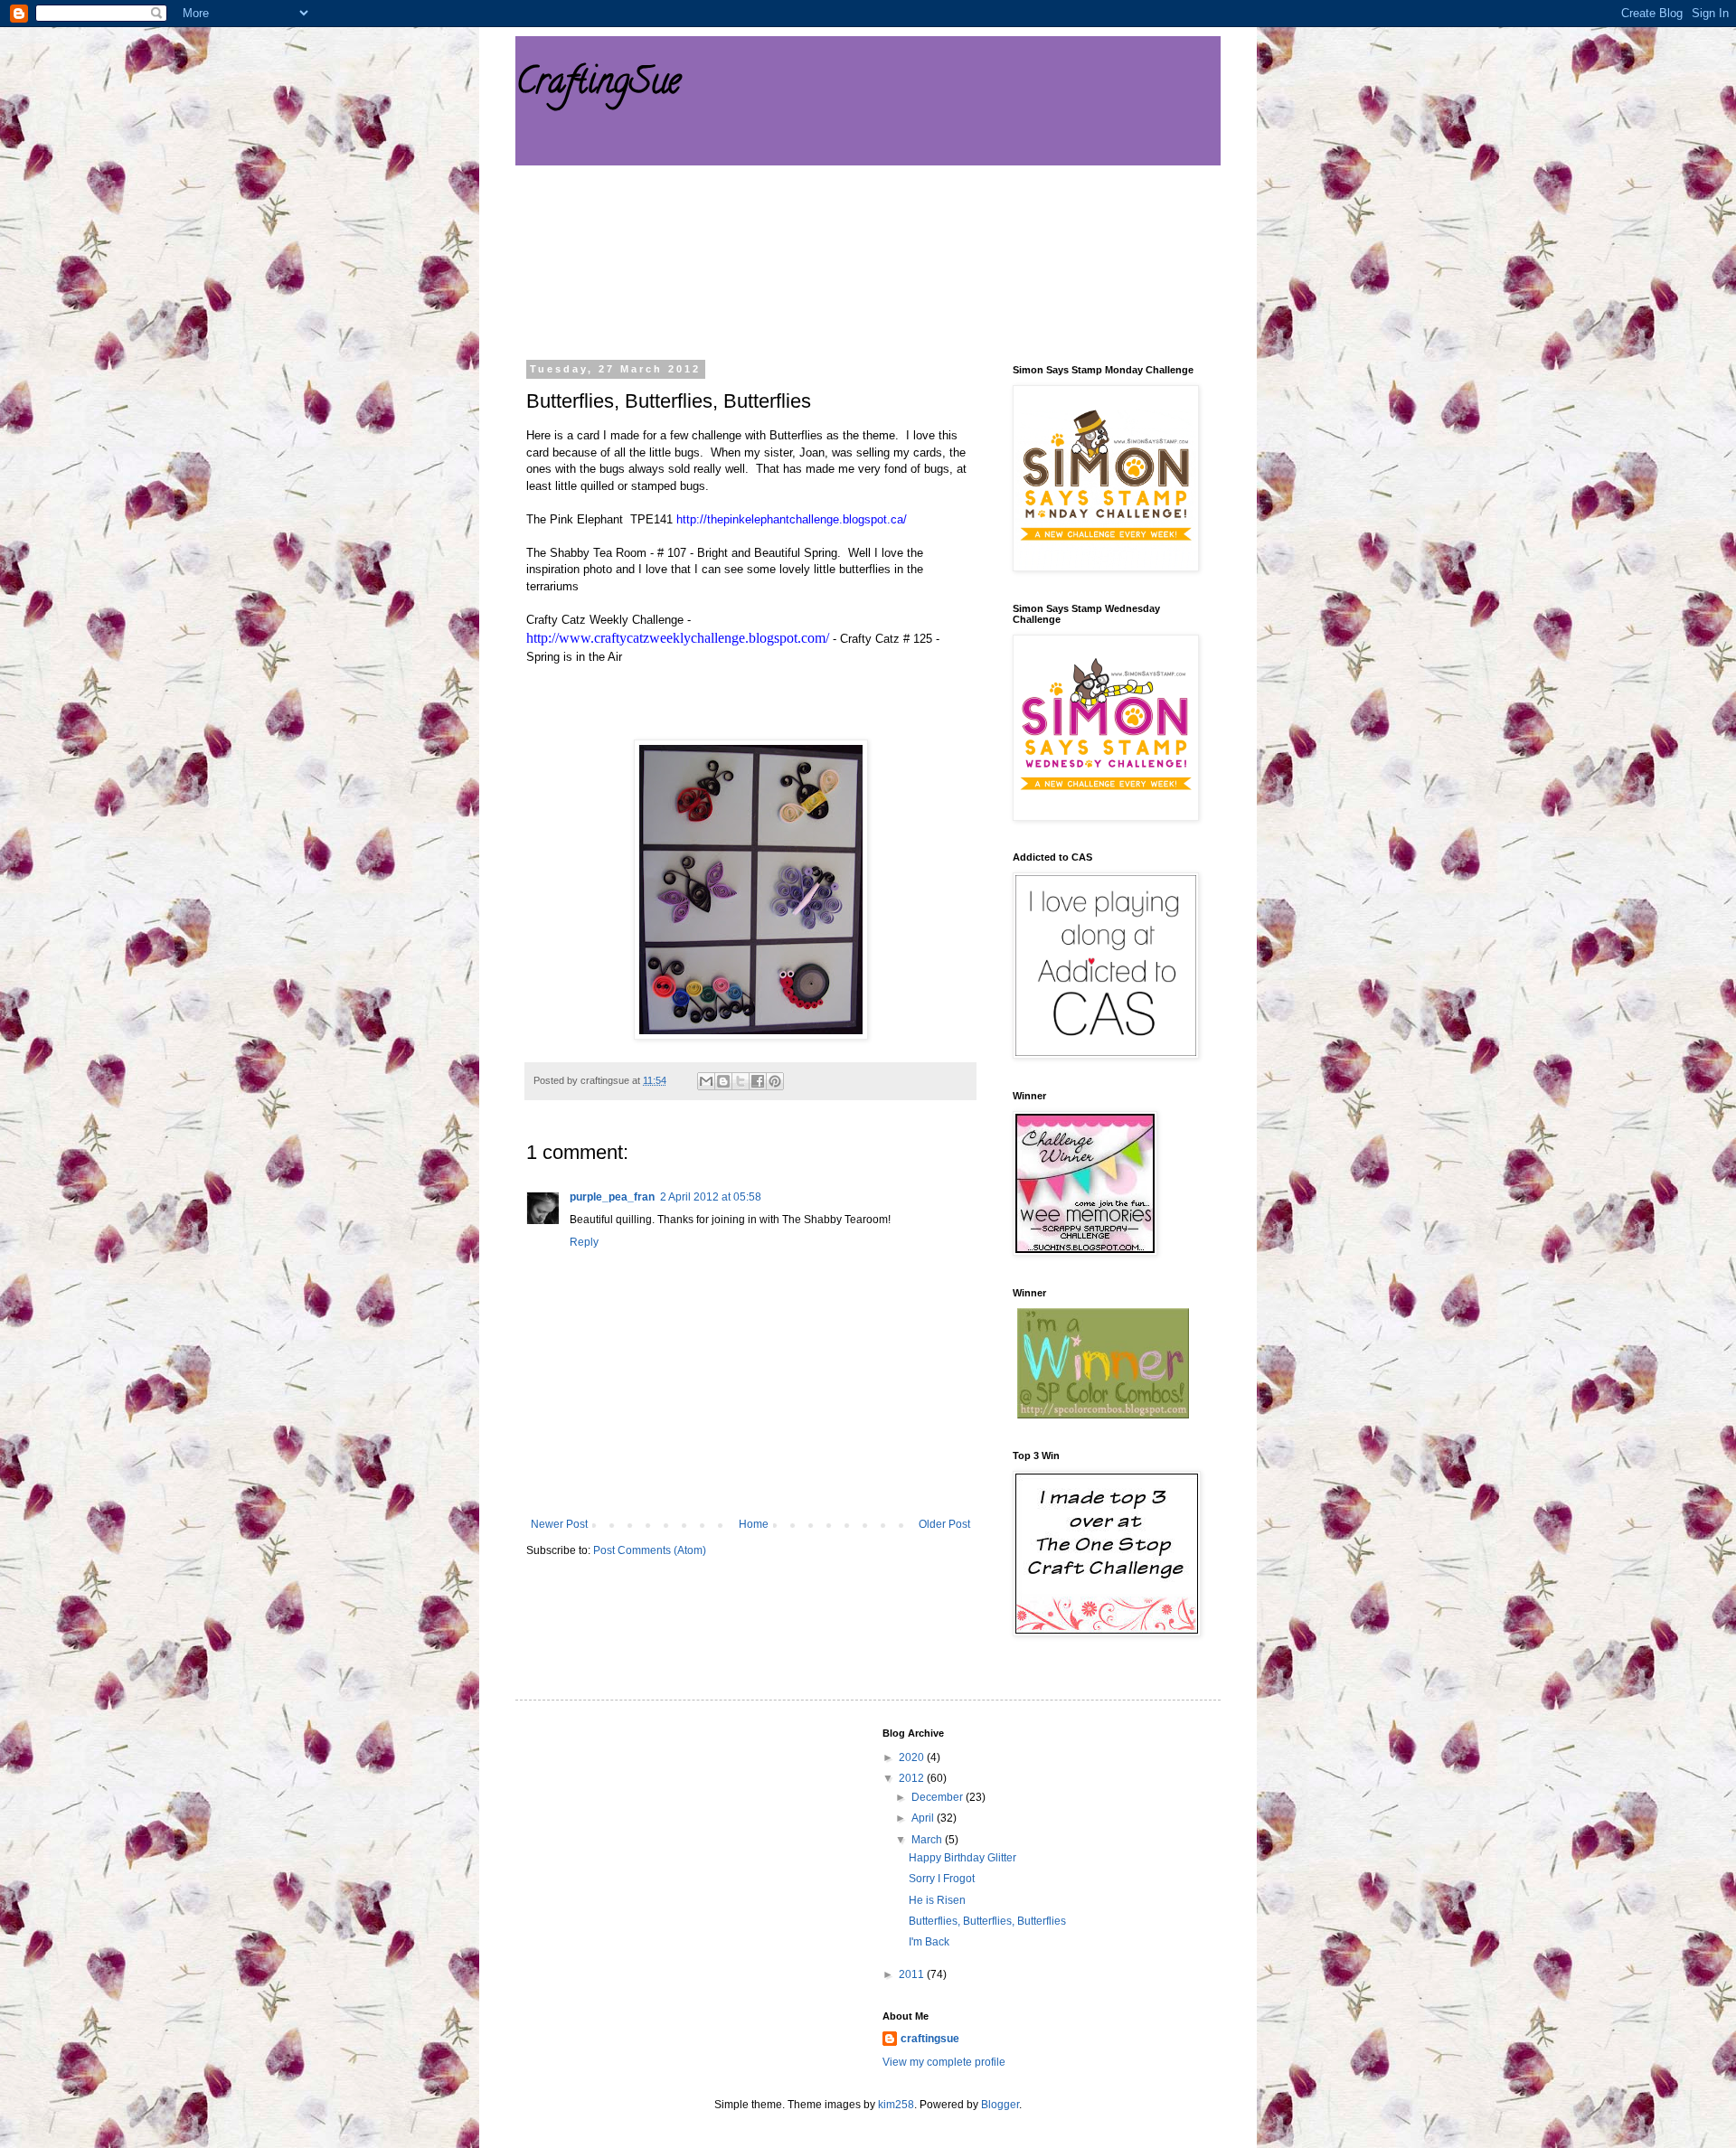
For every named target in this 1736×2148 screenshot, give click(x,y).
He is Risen (937, 1900)
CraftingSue (598, 85)
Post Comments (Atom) (650, 1550)
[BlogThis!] (723, 1081)
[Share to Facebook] (758, 1081)
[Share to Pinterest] (775, 1081)
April (924, 1818)
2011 (913, 1974)
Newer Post (559, 1524)
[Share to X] (741, 1081)
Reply (584, 1242)
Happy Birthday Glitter (962, 1858)
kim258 (896, 2105)
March (928, 1840)
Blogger (1000, 2105)
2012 (913, 1778)
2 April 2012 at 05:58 (711, 1197)
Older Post (944, 1524)
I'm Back (929, 1942)
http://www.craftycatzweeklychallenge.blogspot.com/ (678, 638)
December (939, 1797)
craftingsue (930, 2039)
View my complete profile (944, 2062)
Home (754, 1524)
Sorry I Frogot (942, 1879)
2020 (913, 1757)
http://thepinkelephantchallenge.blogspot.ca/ (792, 519)
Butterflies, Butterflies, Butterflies (987, 1921)
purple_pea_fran (612, 1197)
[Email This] (706, 1081)
